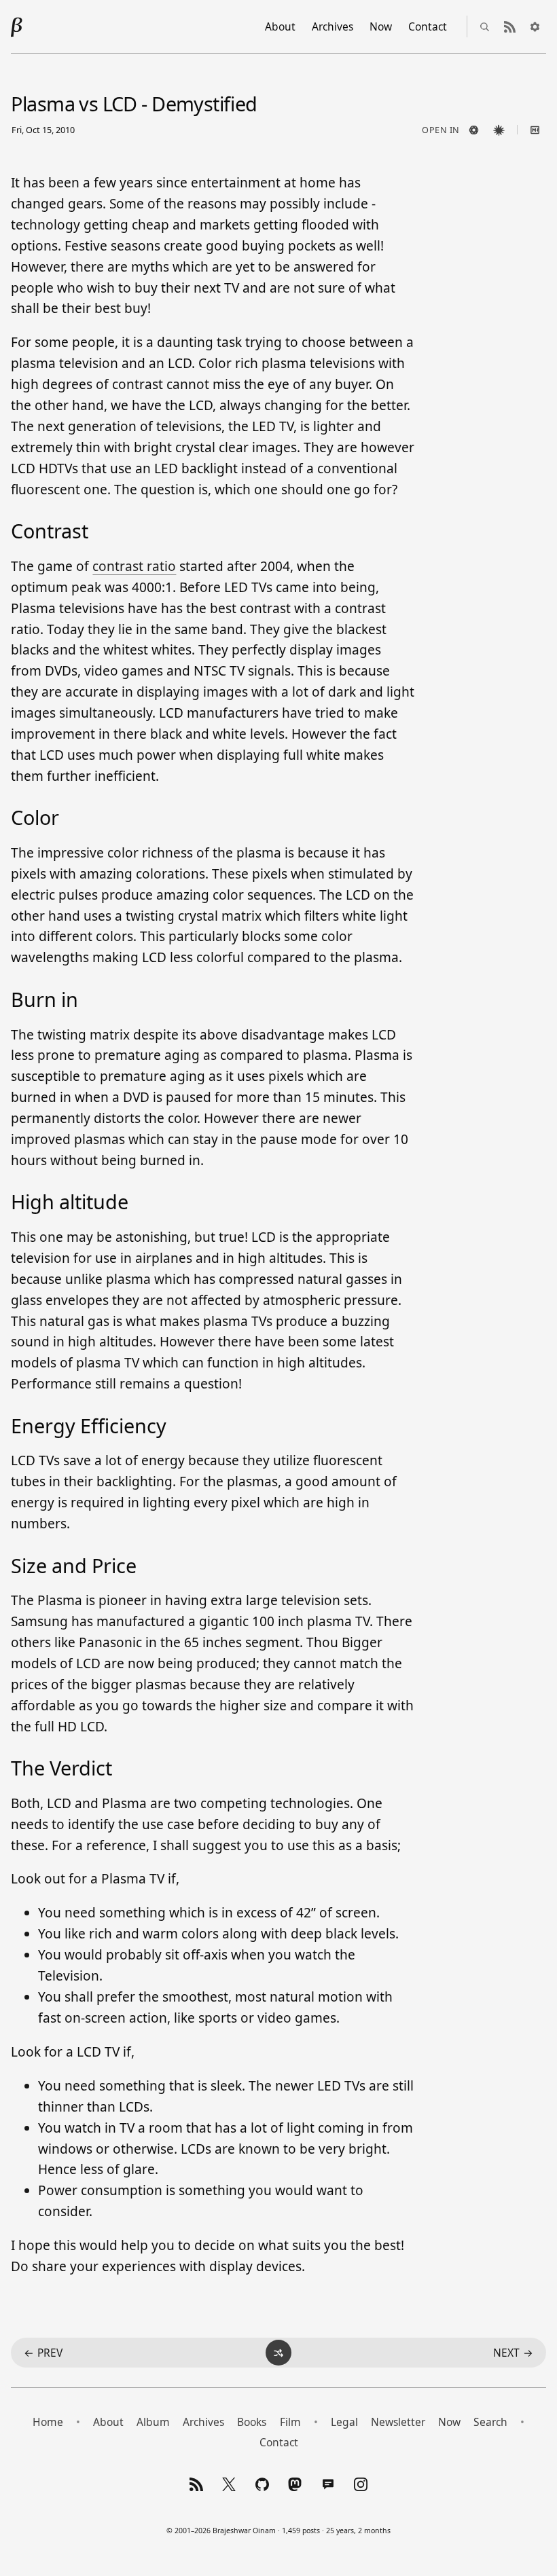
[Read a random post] (278, 2353)
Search (490, 2422)
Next (513, 2353)
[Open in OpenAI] (474, 130)
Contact (428, 26)
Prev (43, 2353)
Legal (344, 2422)
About (280, 26)
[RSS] (196, 2484)
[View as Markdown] (535, 130)
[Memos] (328, 2484)
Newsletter (398, 2422)
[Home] (17, 26)
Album (153, 2422)
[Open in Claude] (499, 130)
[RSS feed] (510, 26)
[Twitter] (229, 2484)
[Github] (262, 2484)
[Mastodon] (295, 2484)
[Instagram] (361, 2484)
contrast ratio (134, 566)
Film (290, 2422)
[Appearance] (535, 26)
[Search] (485, 26)
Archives (333, 26)
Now (381, 26)
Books (252, 2422)
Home (48, 2422)
